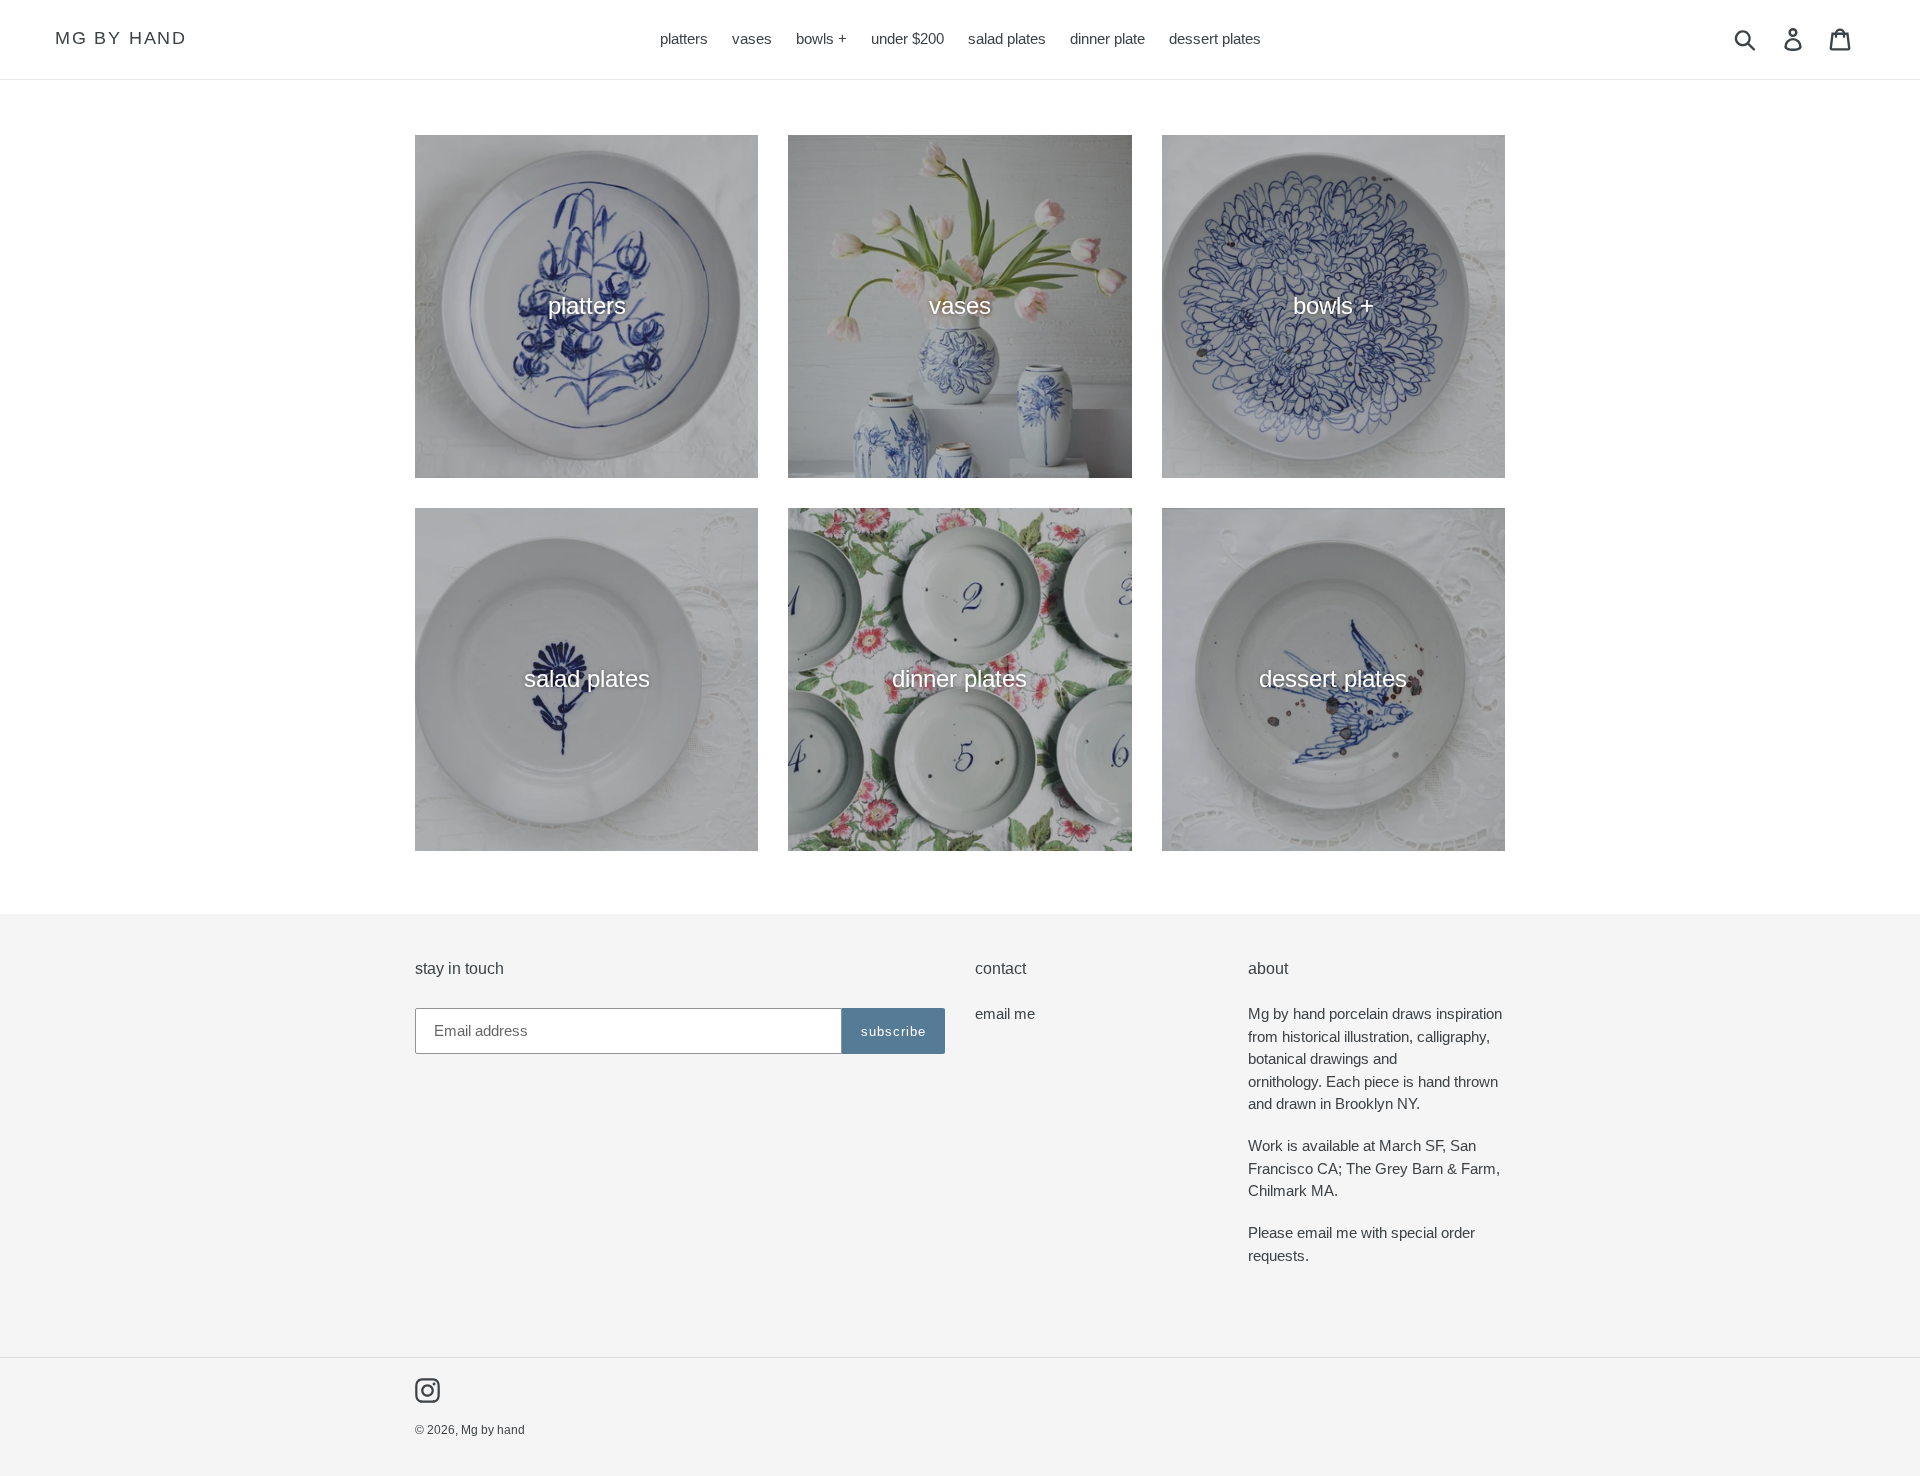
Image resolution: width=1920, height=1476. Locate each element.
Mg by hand (121, 38)
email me (1005, 1013)
